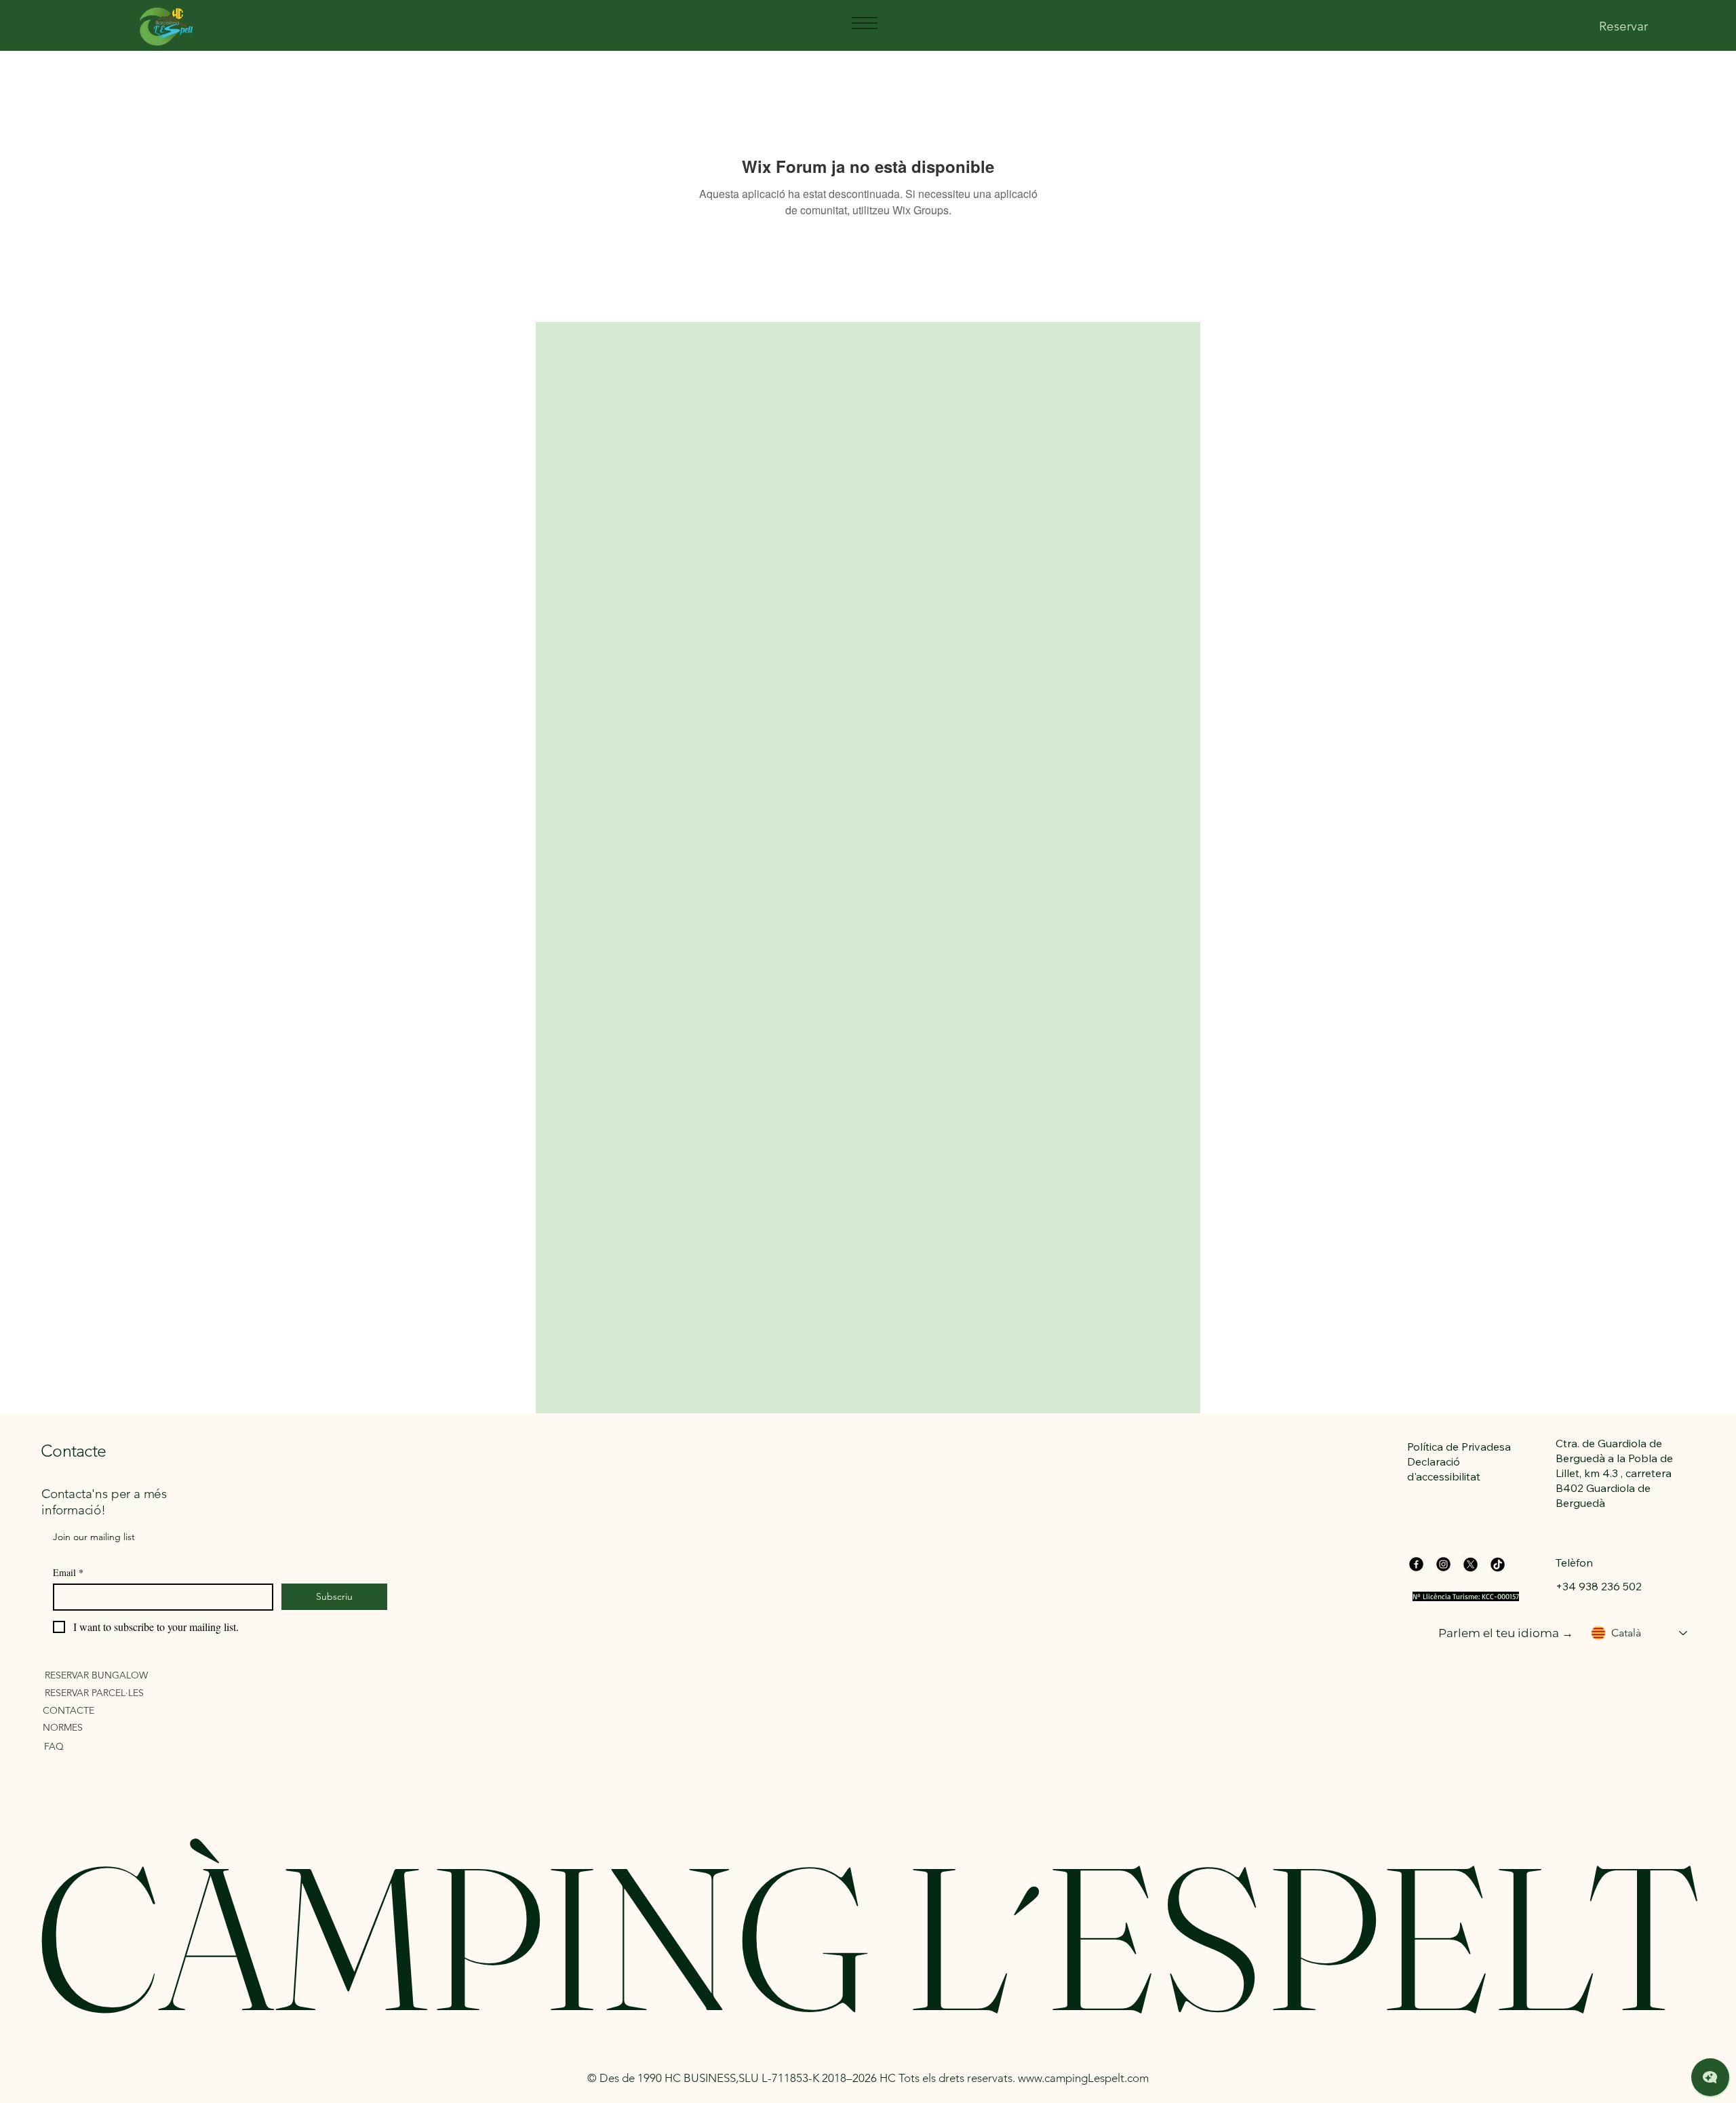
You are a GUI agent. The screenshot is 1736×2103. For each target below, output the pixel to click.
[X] (1471, 1564)
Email (68, 1572)
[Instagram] (1443, 1564)
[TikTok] (1498, 1564)
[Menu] (864, 23)
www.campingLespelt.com (1083, 2078)
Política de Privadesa (1459, 1447)
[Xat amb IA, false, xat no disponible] (1710, 2077)
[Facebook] (1416, 1564)
